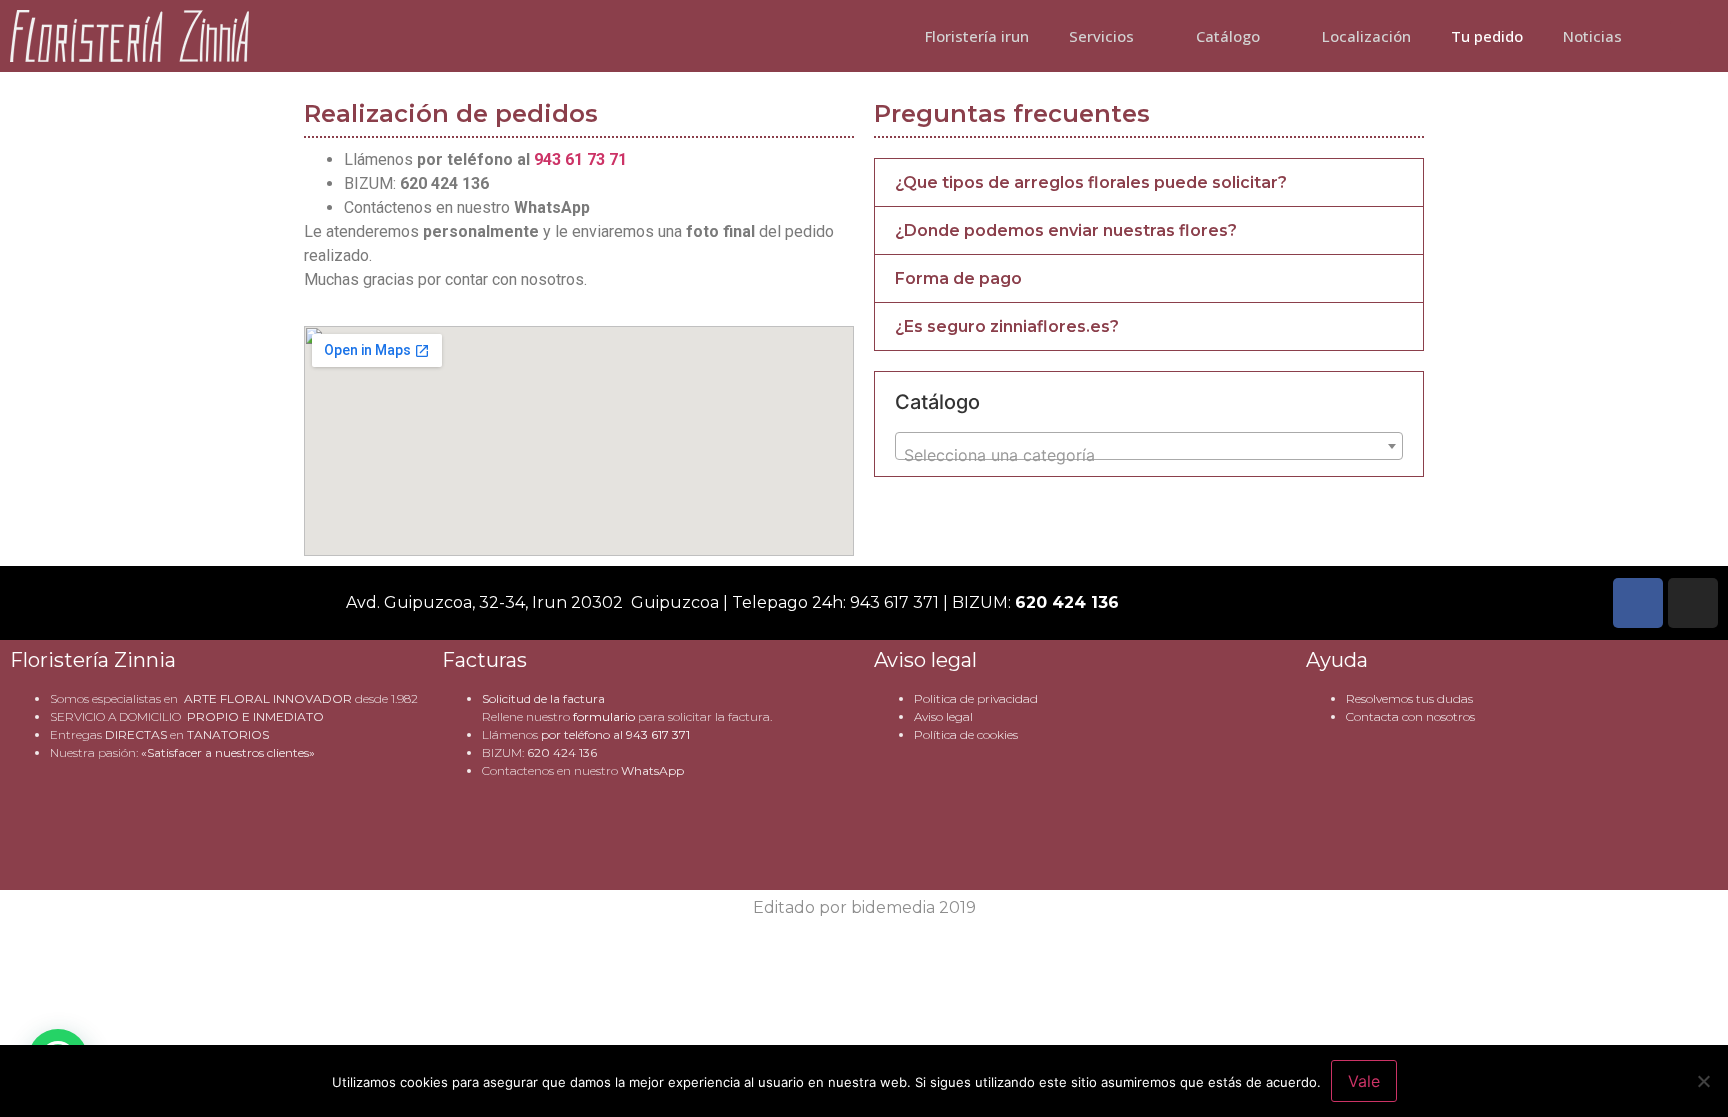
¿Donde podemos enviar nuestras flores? (1066, 230)
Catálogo (1228, 36)
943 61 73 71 (580, 159)
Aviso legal (943, 716)
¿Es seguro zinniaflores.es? (1007, 326)
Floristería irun (977, 36)
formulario (604, 716)
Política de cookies (966, 734)
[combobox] (1149, 446)
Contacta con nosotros (1410, 716)
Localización (1366, 36)
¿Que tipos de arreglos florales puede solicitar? (1091, 182)
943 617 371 (658, 734)
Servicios (1101, 36)
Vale (1364, 1081)
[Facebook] (1638, 603)
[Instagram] (1693, 603)
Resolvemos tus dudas (1409, 698)
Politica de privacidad (976, 698)
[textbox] (1149, 455)
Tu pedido (1487, 36)
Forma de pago (958, 278)
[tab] (1149, 182)
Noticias (1592, 36)
